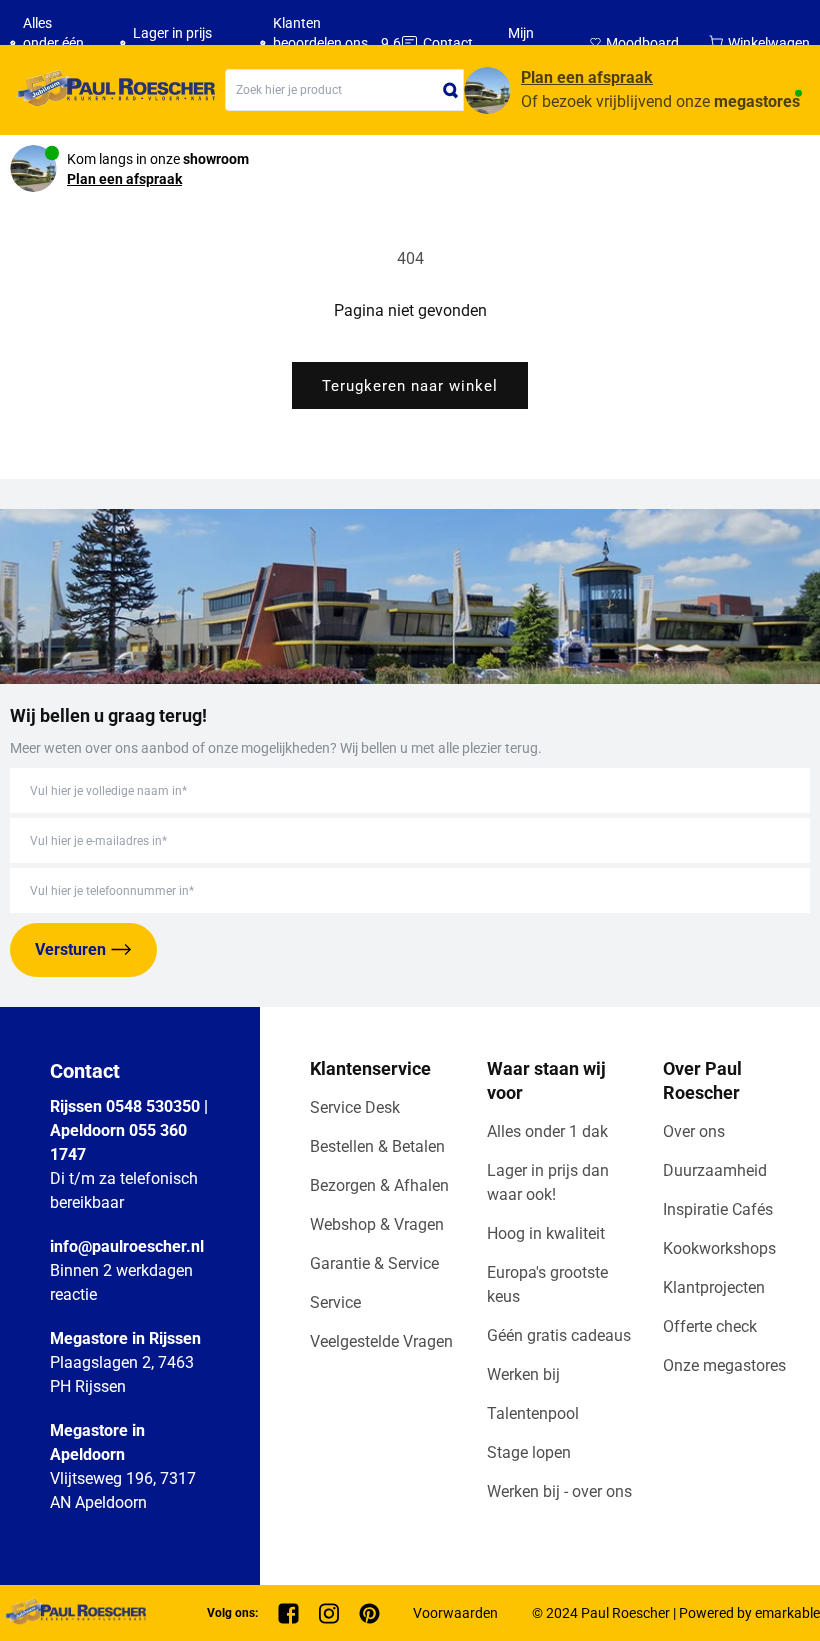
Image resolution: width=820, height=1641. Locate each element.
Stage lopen (529, 1452)
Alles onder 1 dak (547, 1131)
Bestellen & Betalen (377, 1146)
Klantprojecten (714, 1287)
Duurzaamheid (715, 1170)
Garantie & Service (374, 1263)
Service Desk (355, 1107)
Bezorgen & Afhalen (379, 1185)
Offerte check (710, 1326)
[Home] (112, 90)
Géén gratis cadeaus (559, 1335)
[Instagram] (329, 1613)
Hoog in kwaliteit (546, 1233)
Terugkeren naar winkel (410, 386)
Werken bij (523, 1374)
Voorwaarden (455, 1613)
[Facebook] (288, 1613)
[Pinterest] (369, 1613)
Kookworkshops (719, 1248)
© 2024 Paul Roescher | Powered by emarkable (676, 1613)
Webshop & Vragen (377, 1224)
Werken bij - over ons (559, 1491)
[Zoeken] (451, 90)
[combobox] (344, 90)
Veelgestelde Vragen (381, 1341)
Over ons (694, 1131)
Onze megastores (724, 1365)
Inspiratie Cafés (718, 1209)
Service (335, 1302)
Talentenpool (533, 1413)
